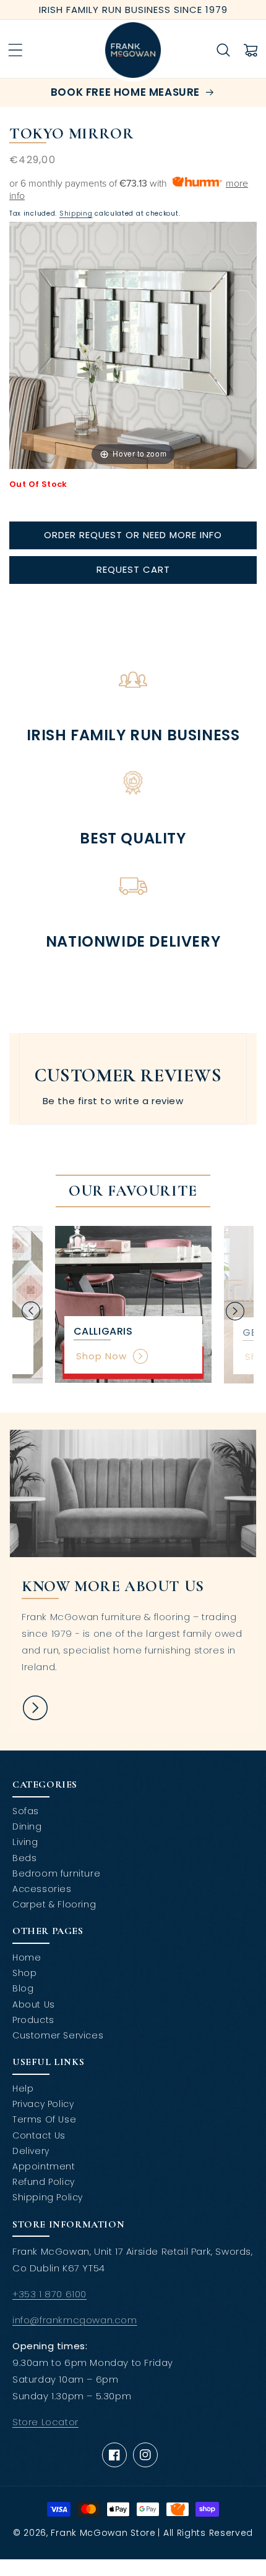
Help (23, 2088)
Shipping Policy (48, 2197)
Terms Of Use (44, 2119)
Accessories (42, 1889)
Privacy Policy (43, 2104)
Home (27, 1957)
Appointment (44, 2166)
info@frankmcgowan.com (75, 2320)
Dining (27, 1826)
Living (25, 1842)
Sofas (26, 1811)
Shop (24, 1973)
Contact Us (39, 2135)
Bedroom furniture (56, 1873)
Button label (35, 1708)
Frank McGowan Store (103, 2533)
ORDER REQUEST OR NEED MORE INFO (133, 535)
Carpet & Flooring (54, 1904)
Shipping (76, 213)
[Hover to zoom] (133, 344)
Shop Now (101, 1356)
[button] (15, 50)
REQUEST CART (133, 569)
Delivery (31, 2151)
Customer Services (58, 2035)
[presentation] (31, 1311)
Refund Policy (44, 2182)
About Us (34, 2004)
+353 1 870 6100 (49, 2294)
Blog (23, 1988)
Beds (24, 1858)
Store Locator (45, 2422)
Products (33, 2020)
